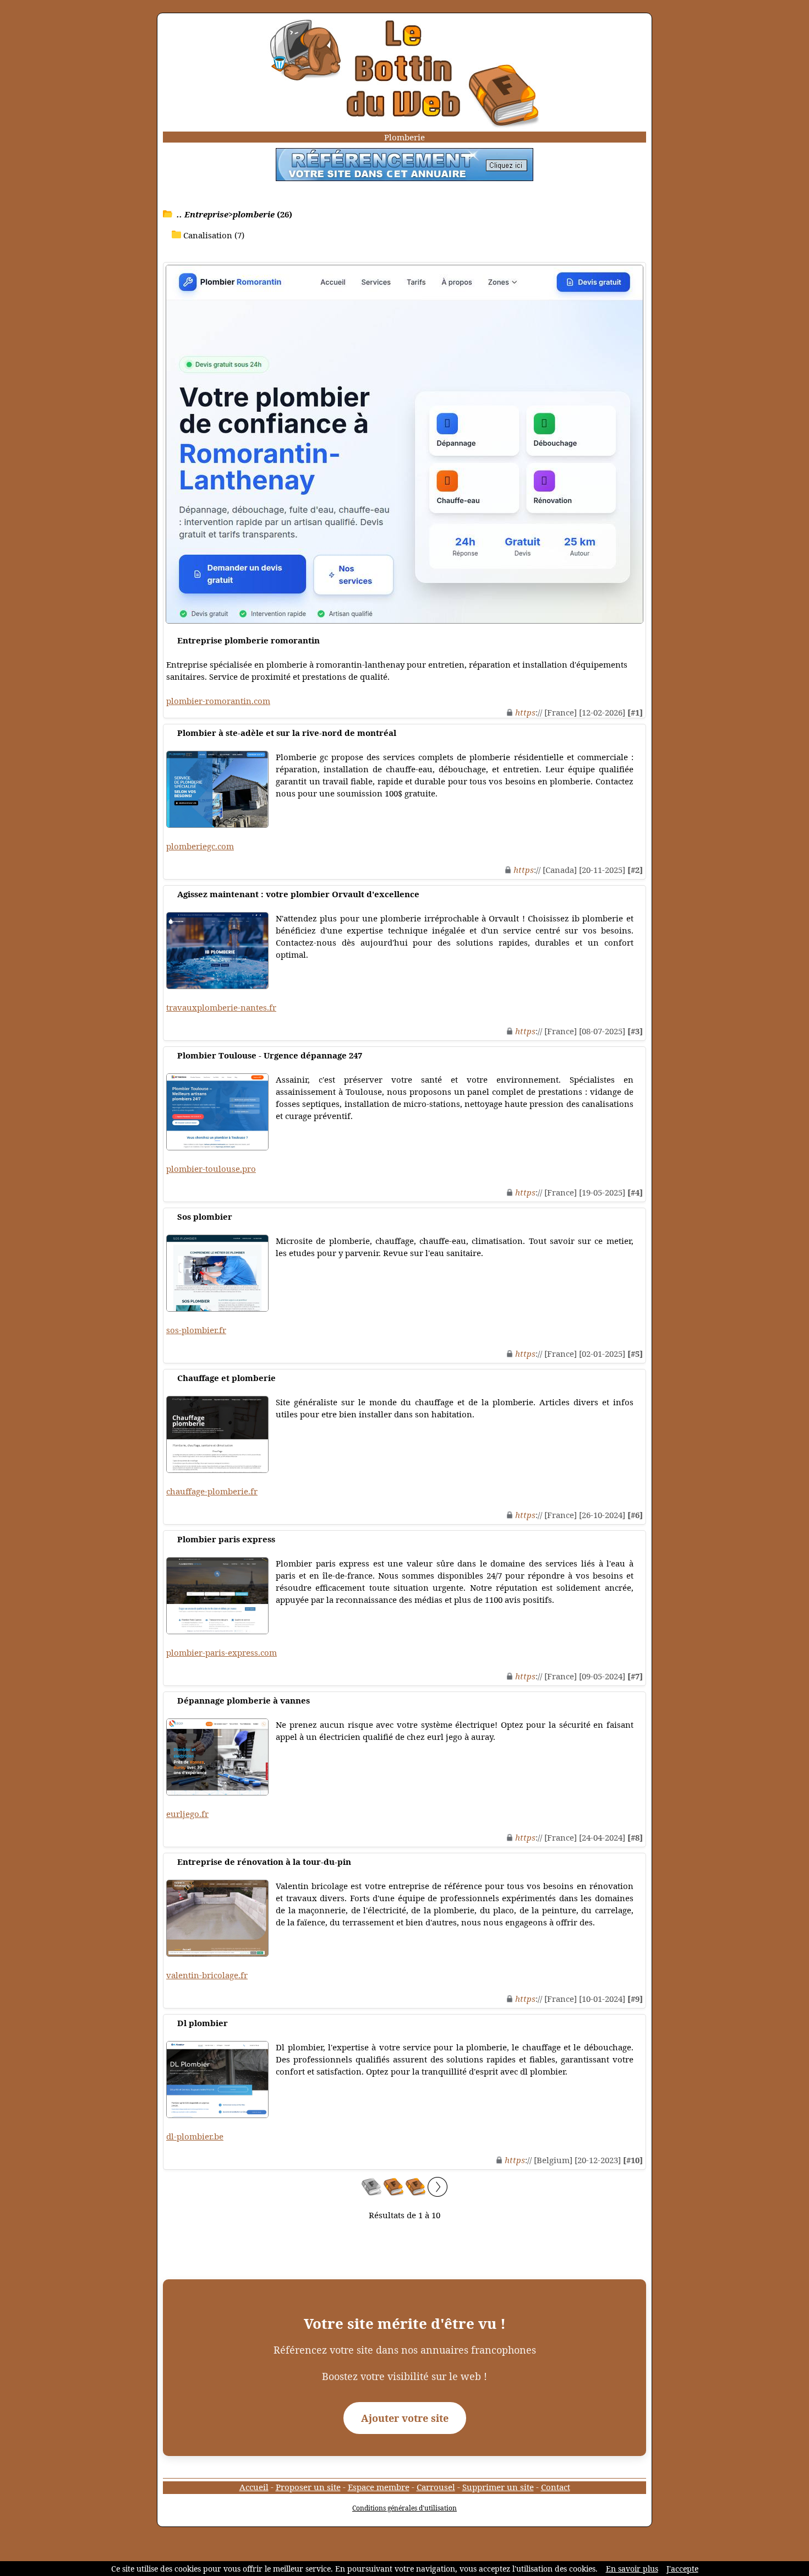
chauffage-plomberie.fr (212, 1491)
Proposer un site (308, 2487)
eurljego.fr (187, 1814)
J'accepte (682, 2569)
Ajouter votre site (405, 2418)
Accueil (254, 2487)
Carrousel (436, 2487)
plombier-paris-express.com (222, 1652)
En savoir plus (632, 2569)
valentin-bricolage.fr (207, 1975)
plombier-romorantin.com (218, 701)
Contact (556, 2487)
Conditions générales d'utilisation (404, 2508)
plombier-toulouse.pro (211, 1169)
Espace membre (379, 2487)
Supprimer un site (498, 2487)
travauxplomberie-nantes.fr (221, 1007)
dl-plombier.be (195, 2136)
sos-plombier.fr (196, 1330)
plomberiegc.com (200, 846)
